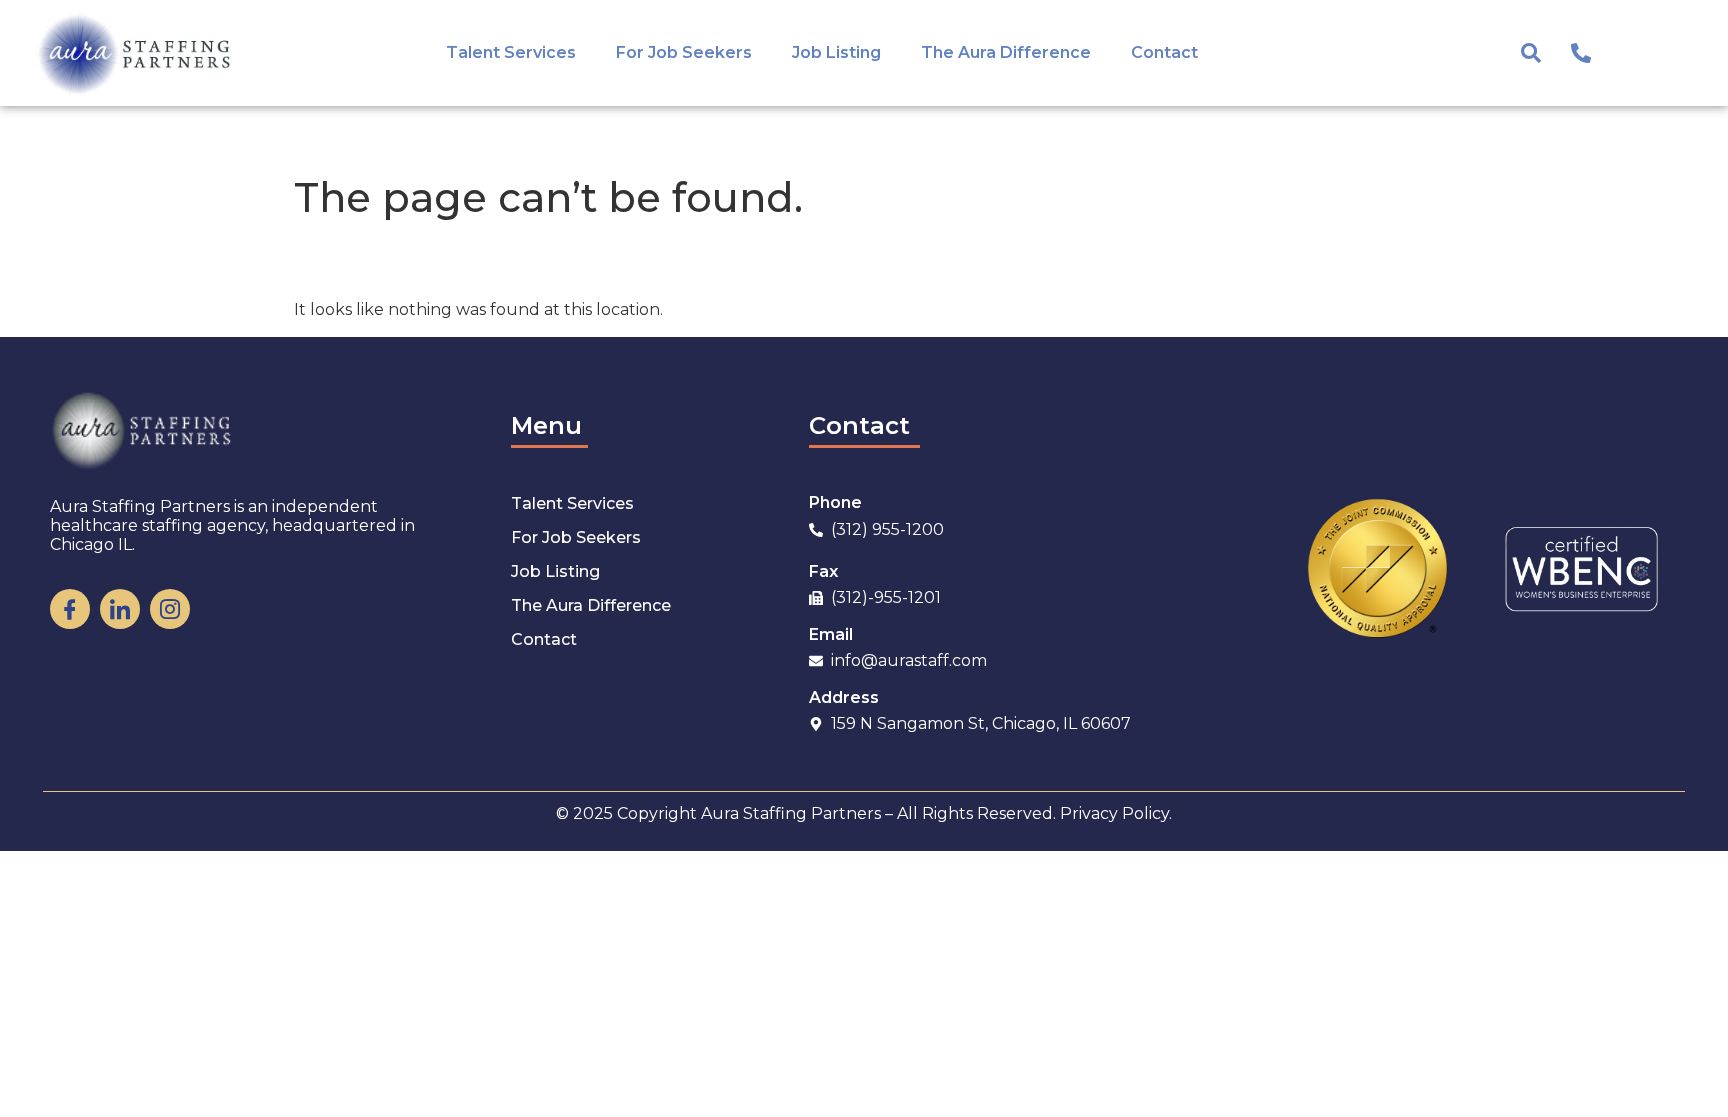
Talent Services (511, 52)
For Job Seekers (684, 52)
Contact (1164, 52)
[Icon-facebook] (70, 609)
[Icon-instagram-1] (170, 609)
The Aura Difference (1006, 52)
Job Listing (836, 52)
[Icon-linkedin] (120, 609)
